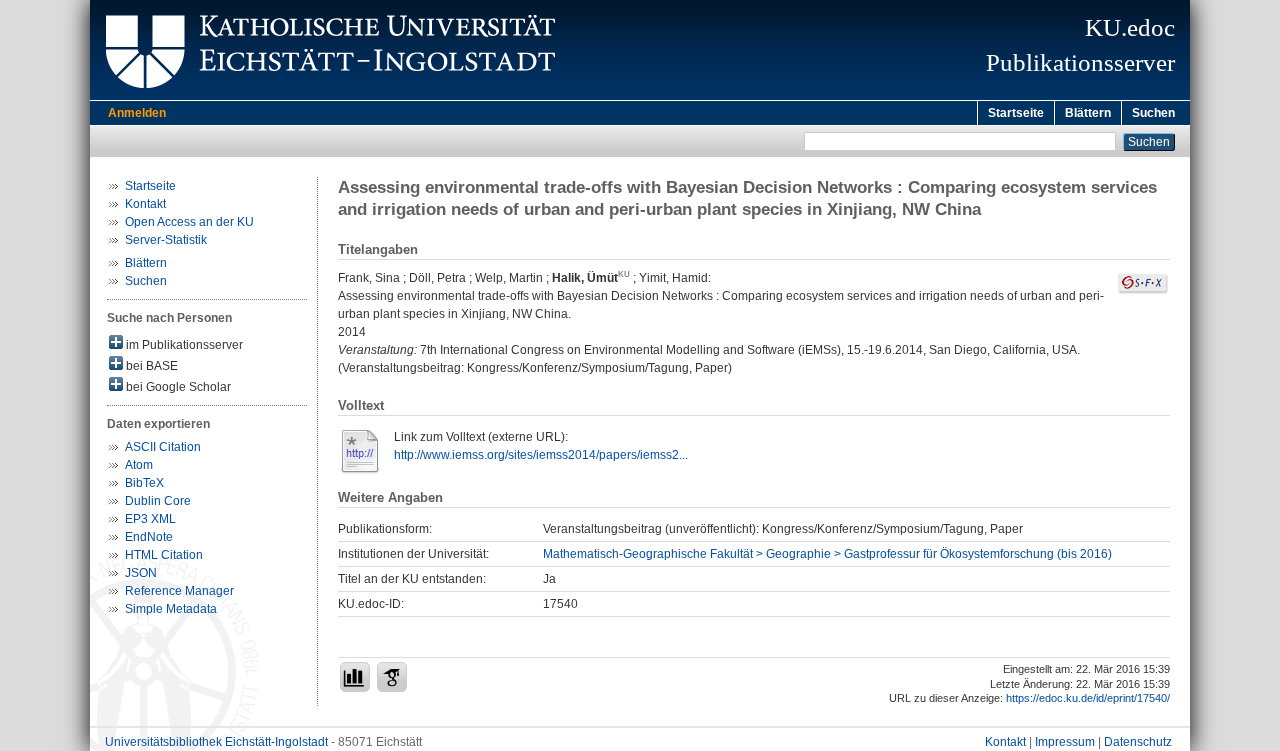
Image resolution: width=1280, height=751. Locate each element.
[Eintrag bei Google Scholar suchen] (392, 677)
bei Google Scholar (177, 387)
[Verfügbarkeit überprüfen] (1143, 290)
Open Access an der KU (189, 222)
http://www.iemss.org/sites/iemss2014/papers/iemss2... (541, 455)
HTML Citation (164, 555)
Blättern (1088, 113)
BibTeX (144, 483)
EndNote (149, 537)
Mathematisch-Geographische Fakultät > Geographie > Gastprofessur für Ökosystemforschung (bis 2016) (827, 554)
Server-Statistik (166, 240)
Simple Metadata (171, 609)
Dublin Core (158, 501)
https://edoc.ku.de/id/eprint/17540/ (1088, 698)
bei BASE (150, 366)
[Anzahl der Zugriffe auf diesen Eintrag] (355, 677)
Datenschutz (1138, 742)
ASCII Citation (163, 447)
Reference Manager (179, 591)
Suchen (1153, 113)
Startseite (1016, 113)
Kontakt (145, 204)
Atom (139, 465)
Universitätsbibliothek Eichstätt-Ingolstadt (216, 742)
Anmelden (137, 113)
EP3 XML (150, 519)
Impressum (1065, 742)
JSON (141, 573)
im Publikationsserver (183, 345)
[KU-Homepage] (327, 96)
